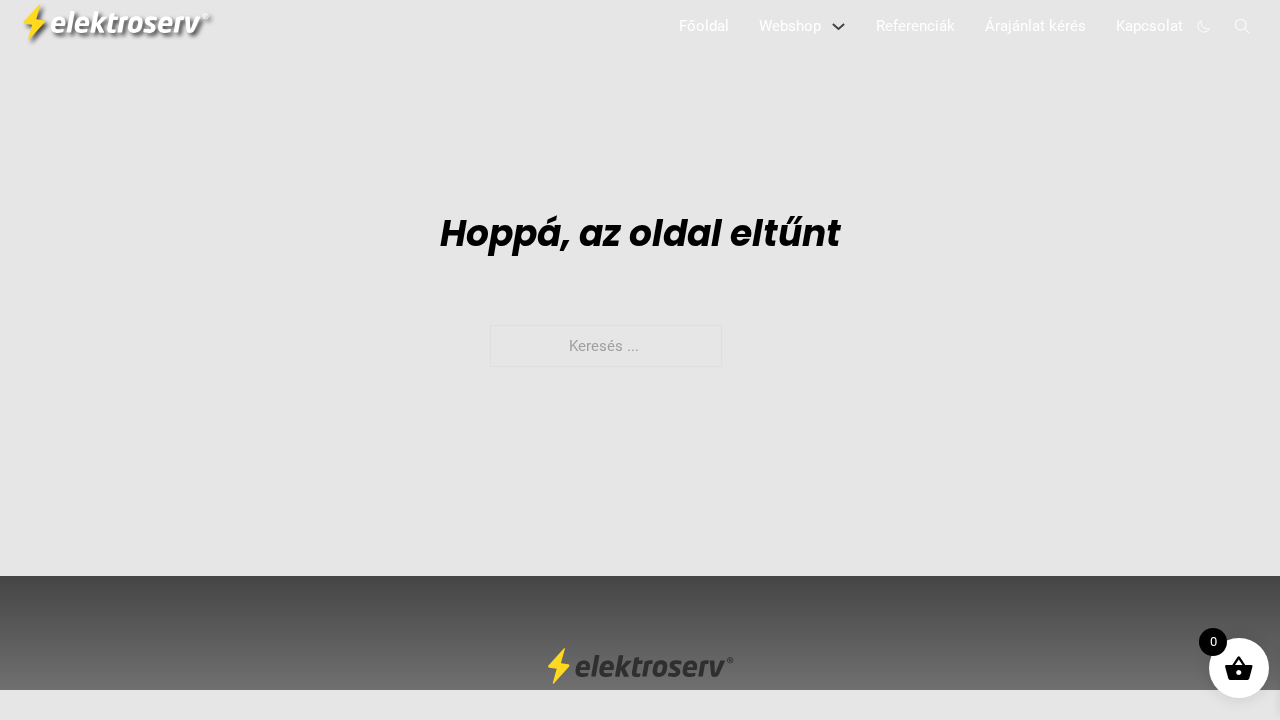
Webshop (790, 26)
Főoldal (704, 26)
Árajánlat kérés (1035, 26)
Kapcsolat (1149, 26)
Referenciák (915, 26)
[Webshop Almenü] (838, 26)
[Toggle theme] (1204, 26)
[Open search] (1242, 26)
